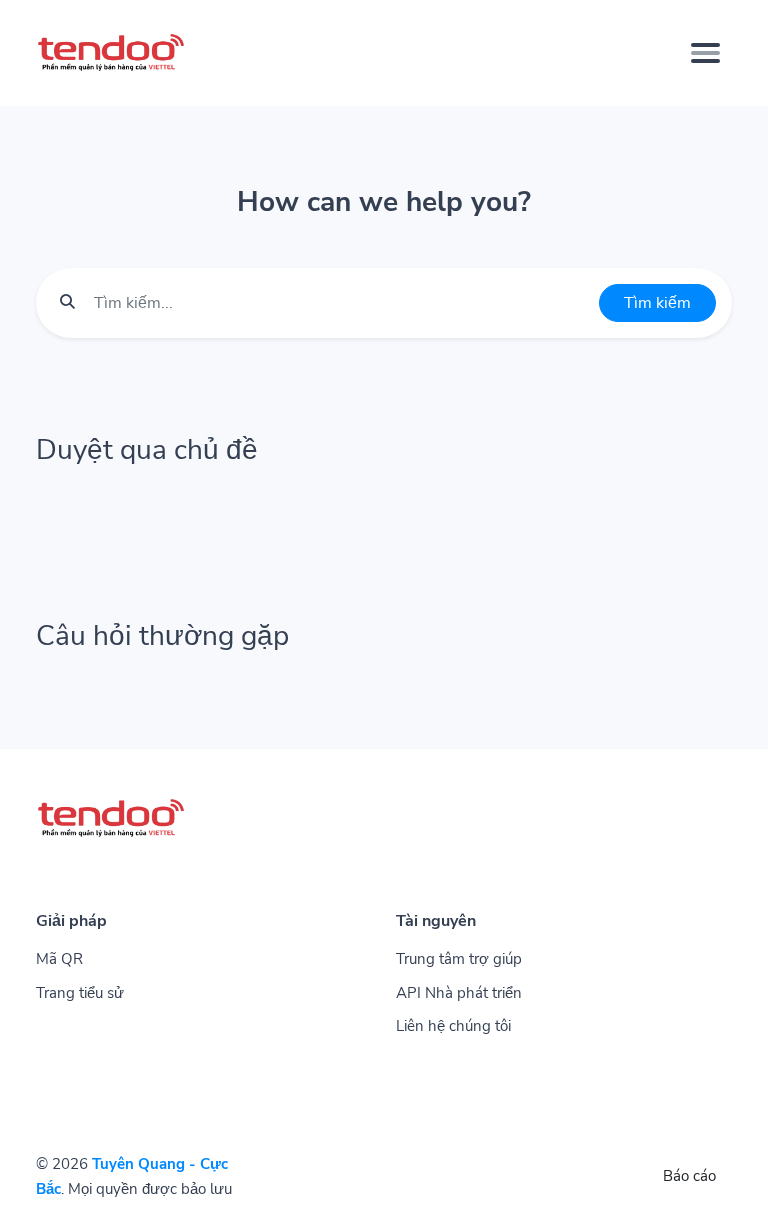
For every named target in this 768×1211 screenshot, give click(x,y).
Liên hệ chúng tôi (453, 1026)
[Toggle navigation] (705, 53)
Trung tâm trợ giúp (459, 959)
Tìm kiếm (657, 303)
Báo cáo (689, 1176)
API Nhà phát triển (459, 993)
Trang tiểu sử (80, 993)
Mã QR (59, 959)
